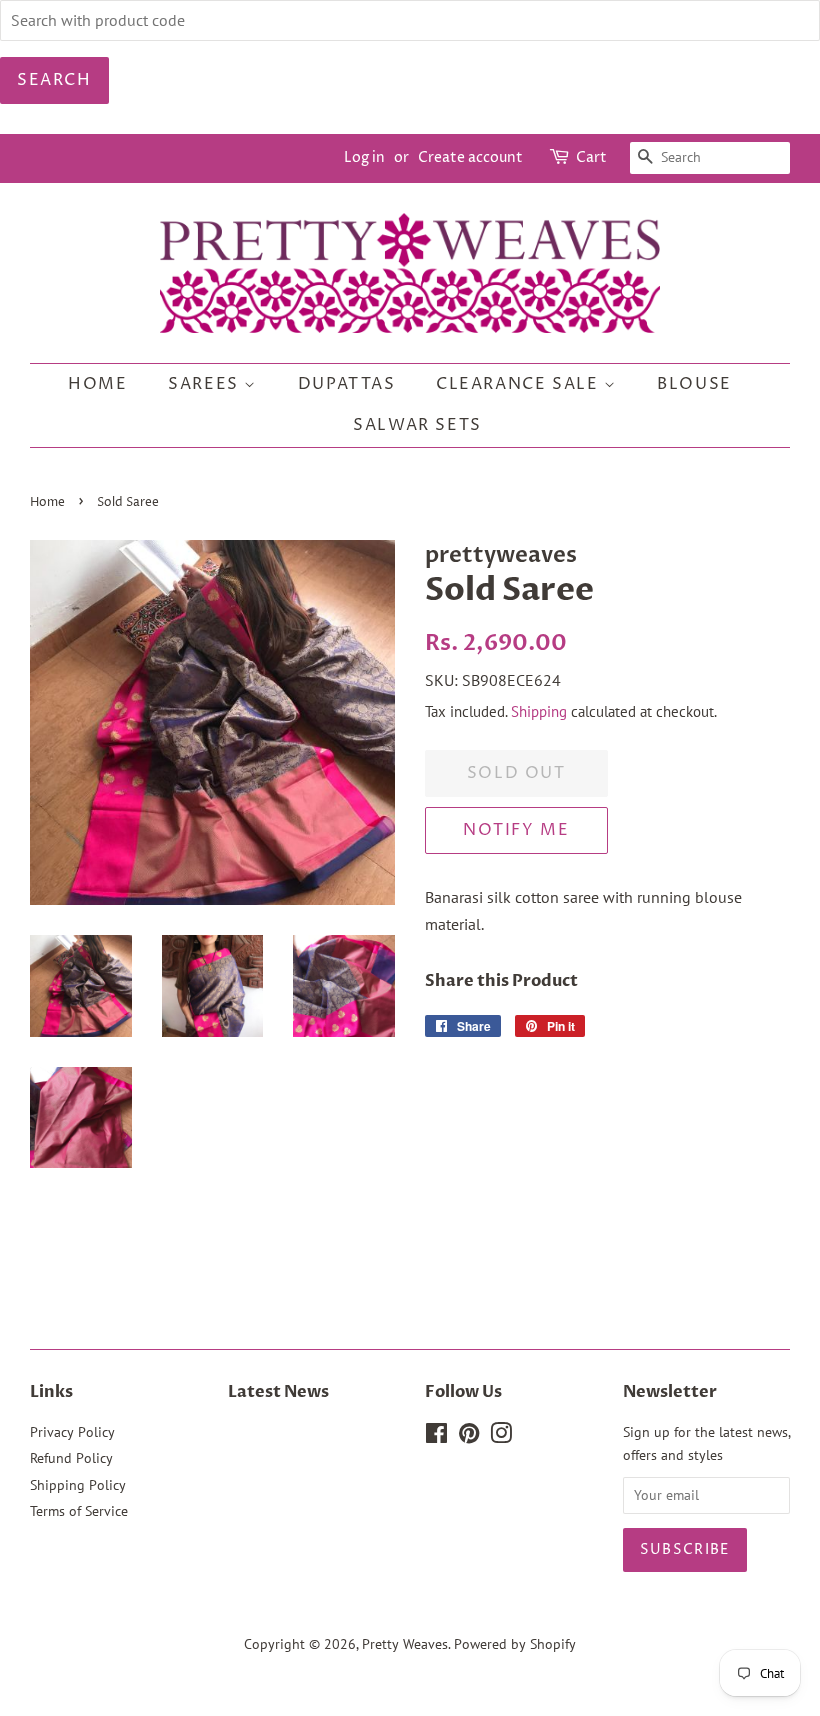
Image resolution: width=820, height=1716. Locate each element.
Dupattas (347, 384)
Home (97, 384)
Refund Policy (71, 1458)
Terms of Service (79, 1511)
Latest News (278, 1392)
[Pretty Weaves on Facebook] (436, 1437)
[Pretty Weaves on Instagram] (501, 1437)
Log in (364, 157)
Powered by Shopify (515, 1644)
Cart (591, 157)
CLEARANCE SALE (520, 384)
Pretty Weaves (405, 1644)
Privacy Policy (72, 1432)
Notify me (516, 830)
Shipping (539, 711)
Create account (470, 157)
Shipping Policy (78, 1485)
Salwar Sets (417, 425)
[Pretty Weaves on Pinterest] (469, 1437)
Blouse (694, 384)
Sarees (206, 384)
